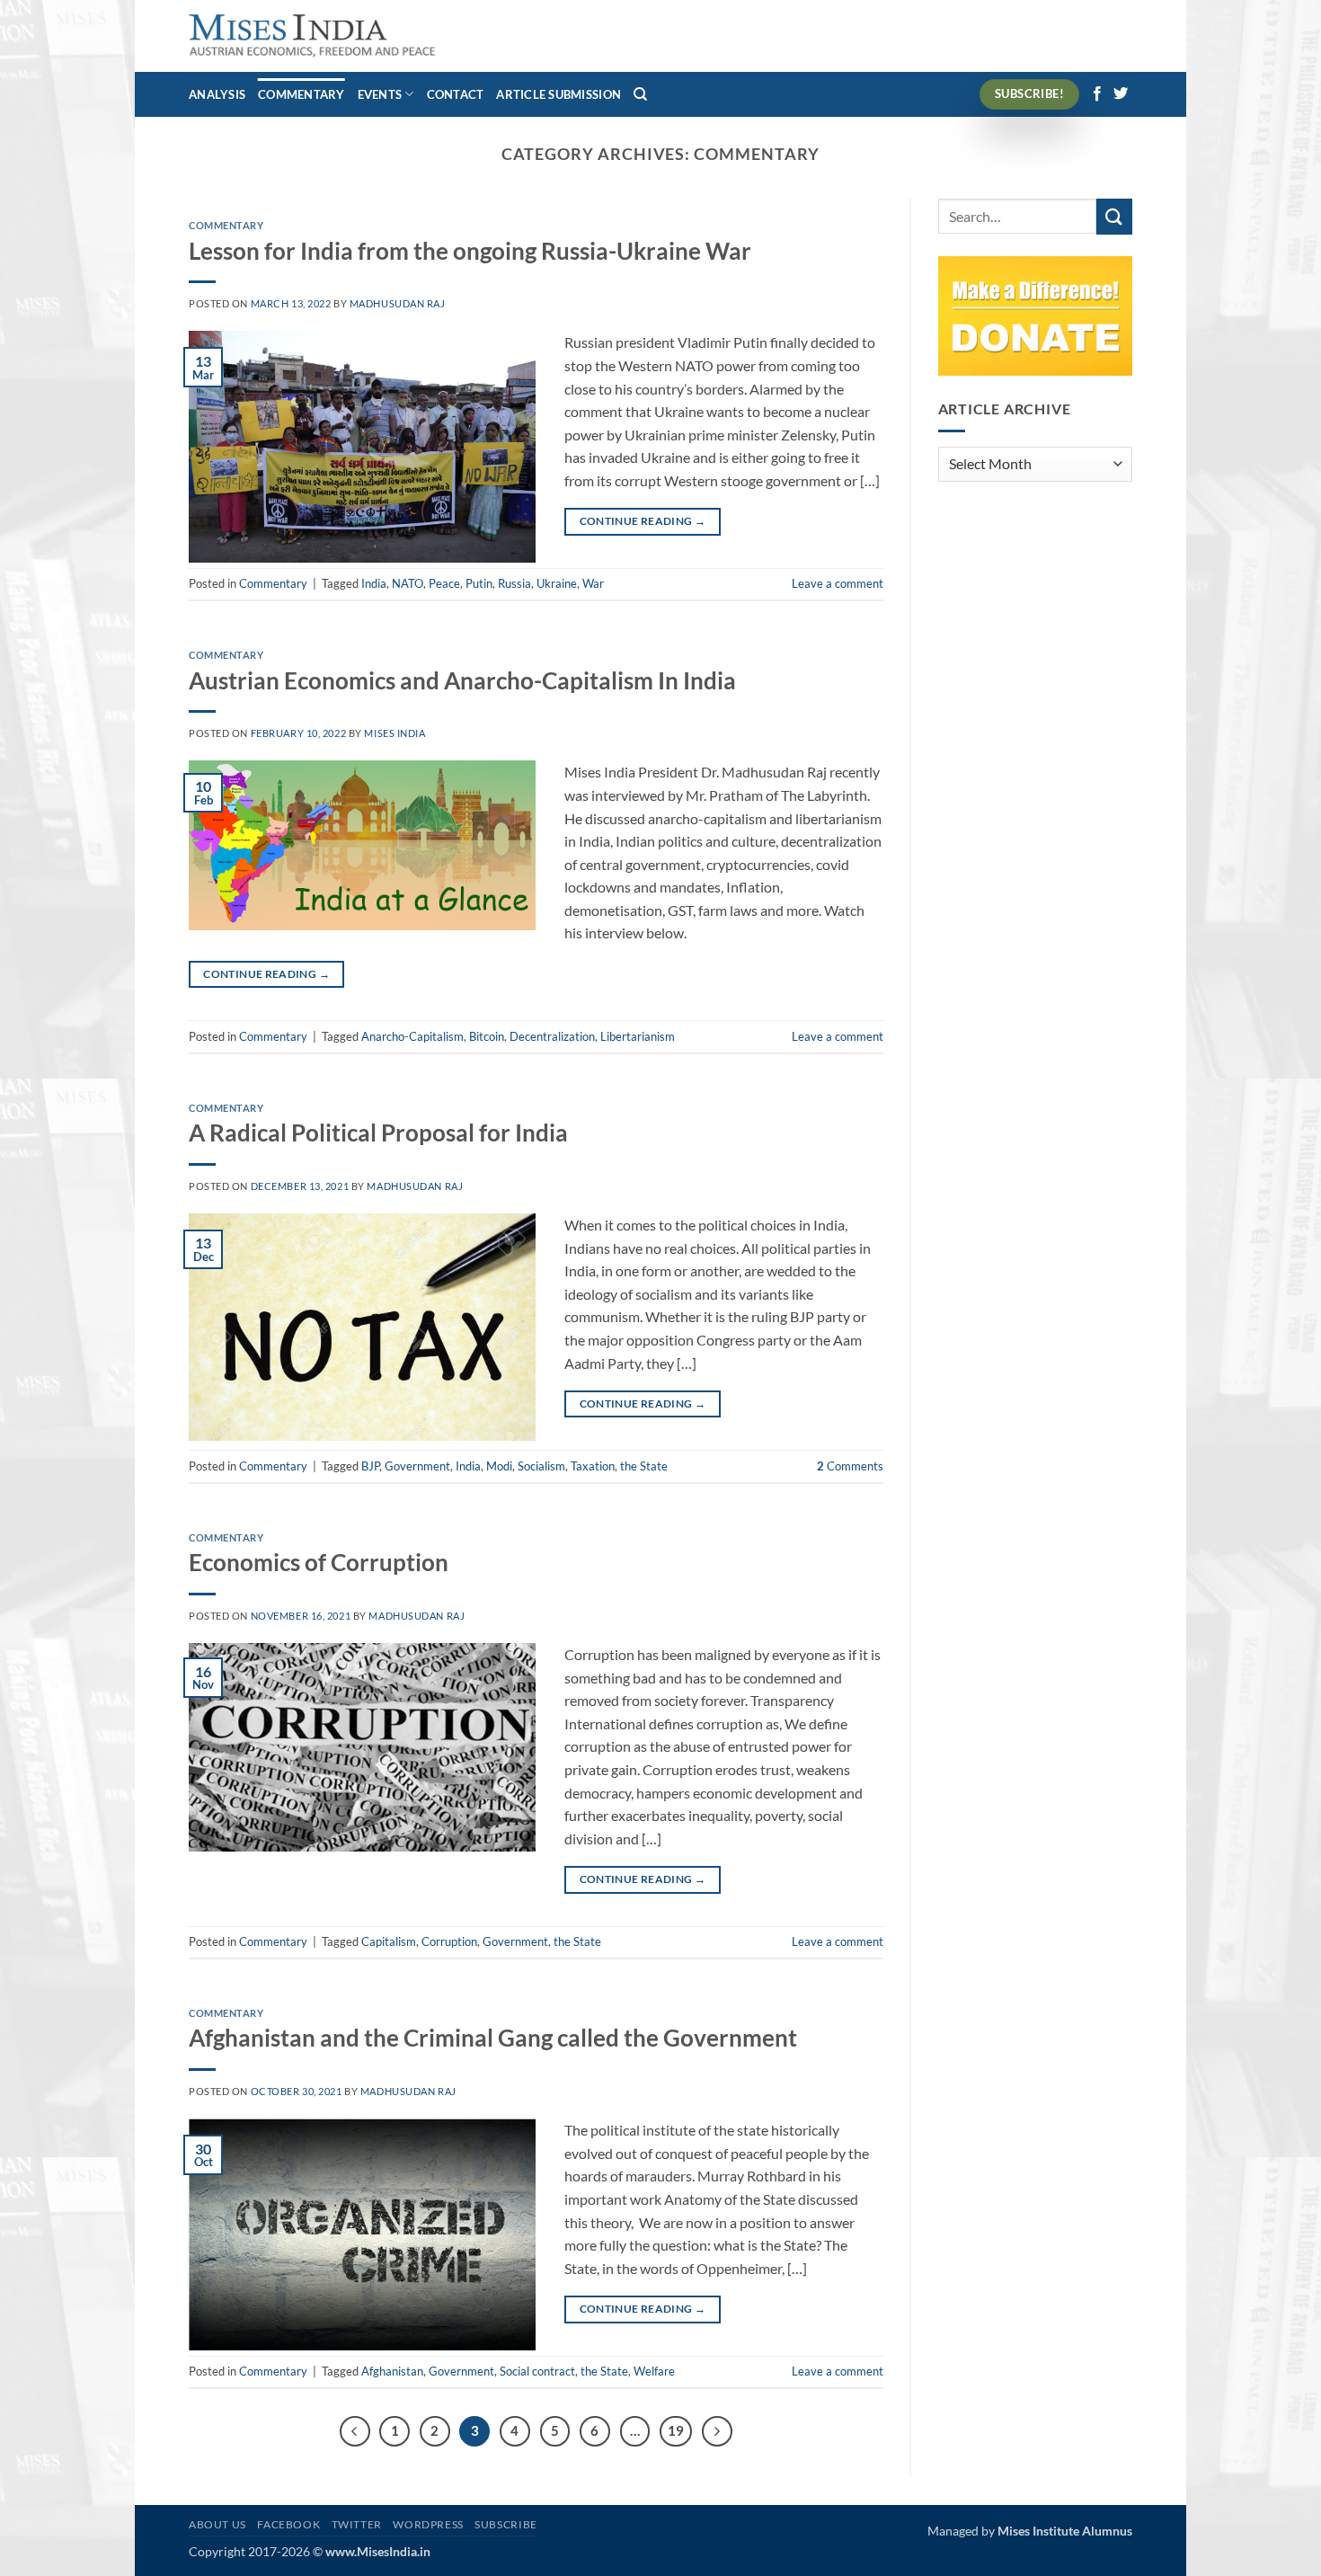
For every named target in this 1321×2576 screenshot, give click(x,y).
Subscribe (506, 2524)
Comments (850, 1466)
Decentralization (552, 1036)
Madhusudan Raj (398, 303)
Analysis (217, 94)
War (593, 583)
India (374, 583)
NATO (408, 583)
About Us (217, 2524)
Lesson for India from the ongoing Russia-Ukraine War (470, 251)
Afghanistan (392, 2371)
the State (644, 1466)
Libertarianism (638, 1036)
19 (676, 2430)
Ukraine (557, 583)
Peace (444, 583)
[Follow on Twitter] (1121, 94)
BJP (370, 1466)
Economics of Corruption (319, 1562)
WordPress (428, 2524)
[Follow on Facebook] (1097, 94)
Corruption (449, 1941)
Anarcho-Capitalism (412, 1036)
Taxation (593, 1466)
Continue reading (643, 521)
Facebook (288, 2524)
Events (380, 94)
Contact (456, 94)
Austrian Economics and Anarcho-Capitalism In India (462, 680)
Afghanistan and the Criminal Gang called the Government (493, 2038)
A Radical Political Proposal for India (378, 1133)
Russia (514, 583)
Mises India (395, 733)
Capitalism (389, 1941)
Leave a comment (838, 583)
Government (417, 1466)
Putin (479, 583)
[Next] (717, 2431)
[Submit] (1114, 216)
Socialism (541, 1466)
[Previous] (355, 2431)
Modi (499, 1466)
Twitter (357, 2524)
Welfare (654, 2371)
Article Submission (559, 94)
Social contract (537, 2371)
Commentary (301, 94)
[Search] (640, 94)
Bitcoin (487, 1036)
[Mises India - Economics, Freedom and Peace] (312, 36)
